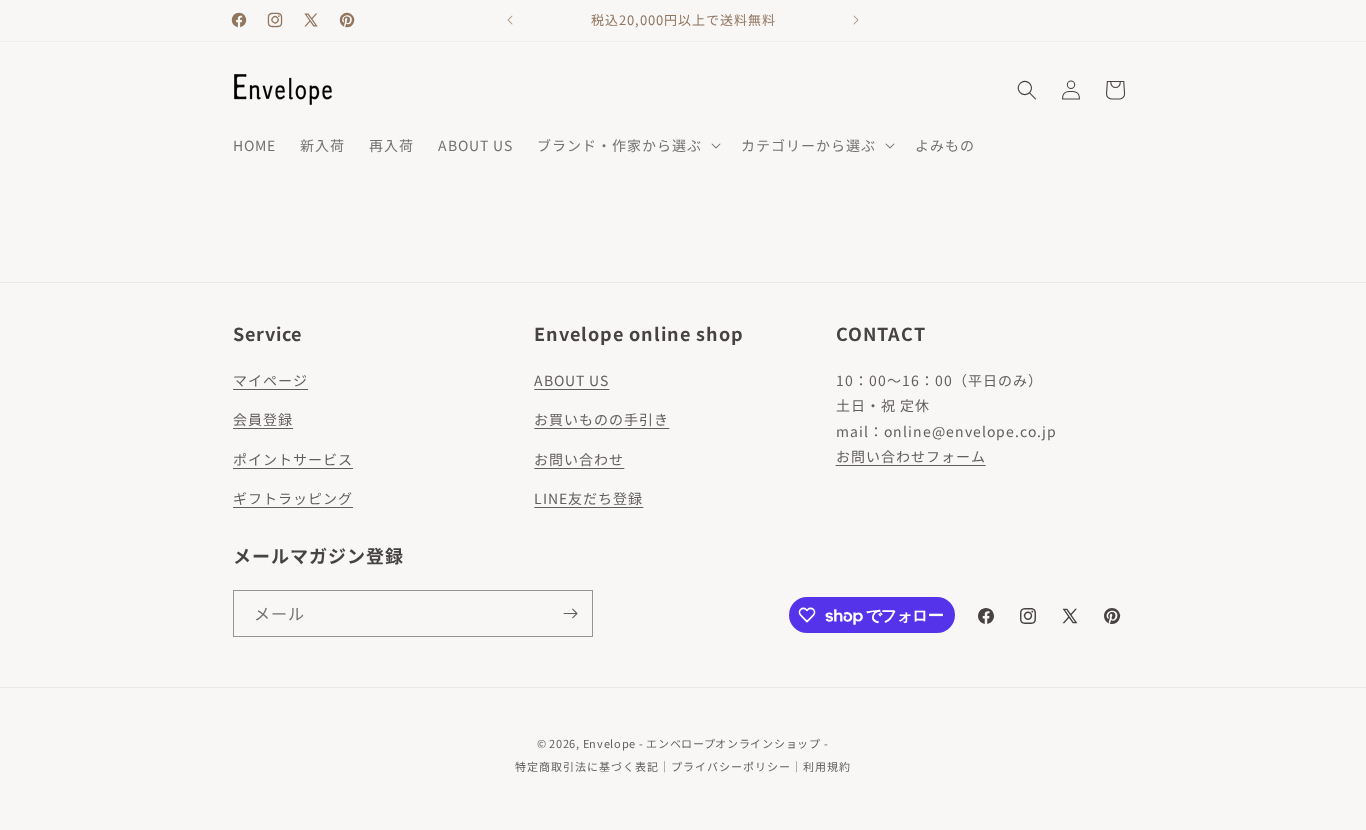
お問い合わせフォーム (911, 456)
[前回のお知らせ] (510, 20)
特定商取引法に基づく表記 (587, 766)
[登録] (570, 613)
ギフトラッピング (293, 498)
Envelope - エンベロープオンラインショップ (702, 743)
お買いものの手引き (601, 419)
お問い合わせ (579, 459)
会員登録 (263, 419)
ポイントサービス (293, 459)
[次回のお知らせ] (856, 20)
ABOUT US (571, 380)
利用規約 (827, 766)
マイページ (270, 380)
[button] (627, 145)
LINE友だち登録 (588, 498)
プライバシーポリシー (731, 766)
